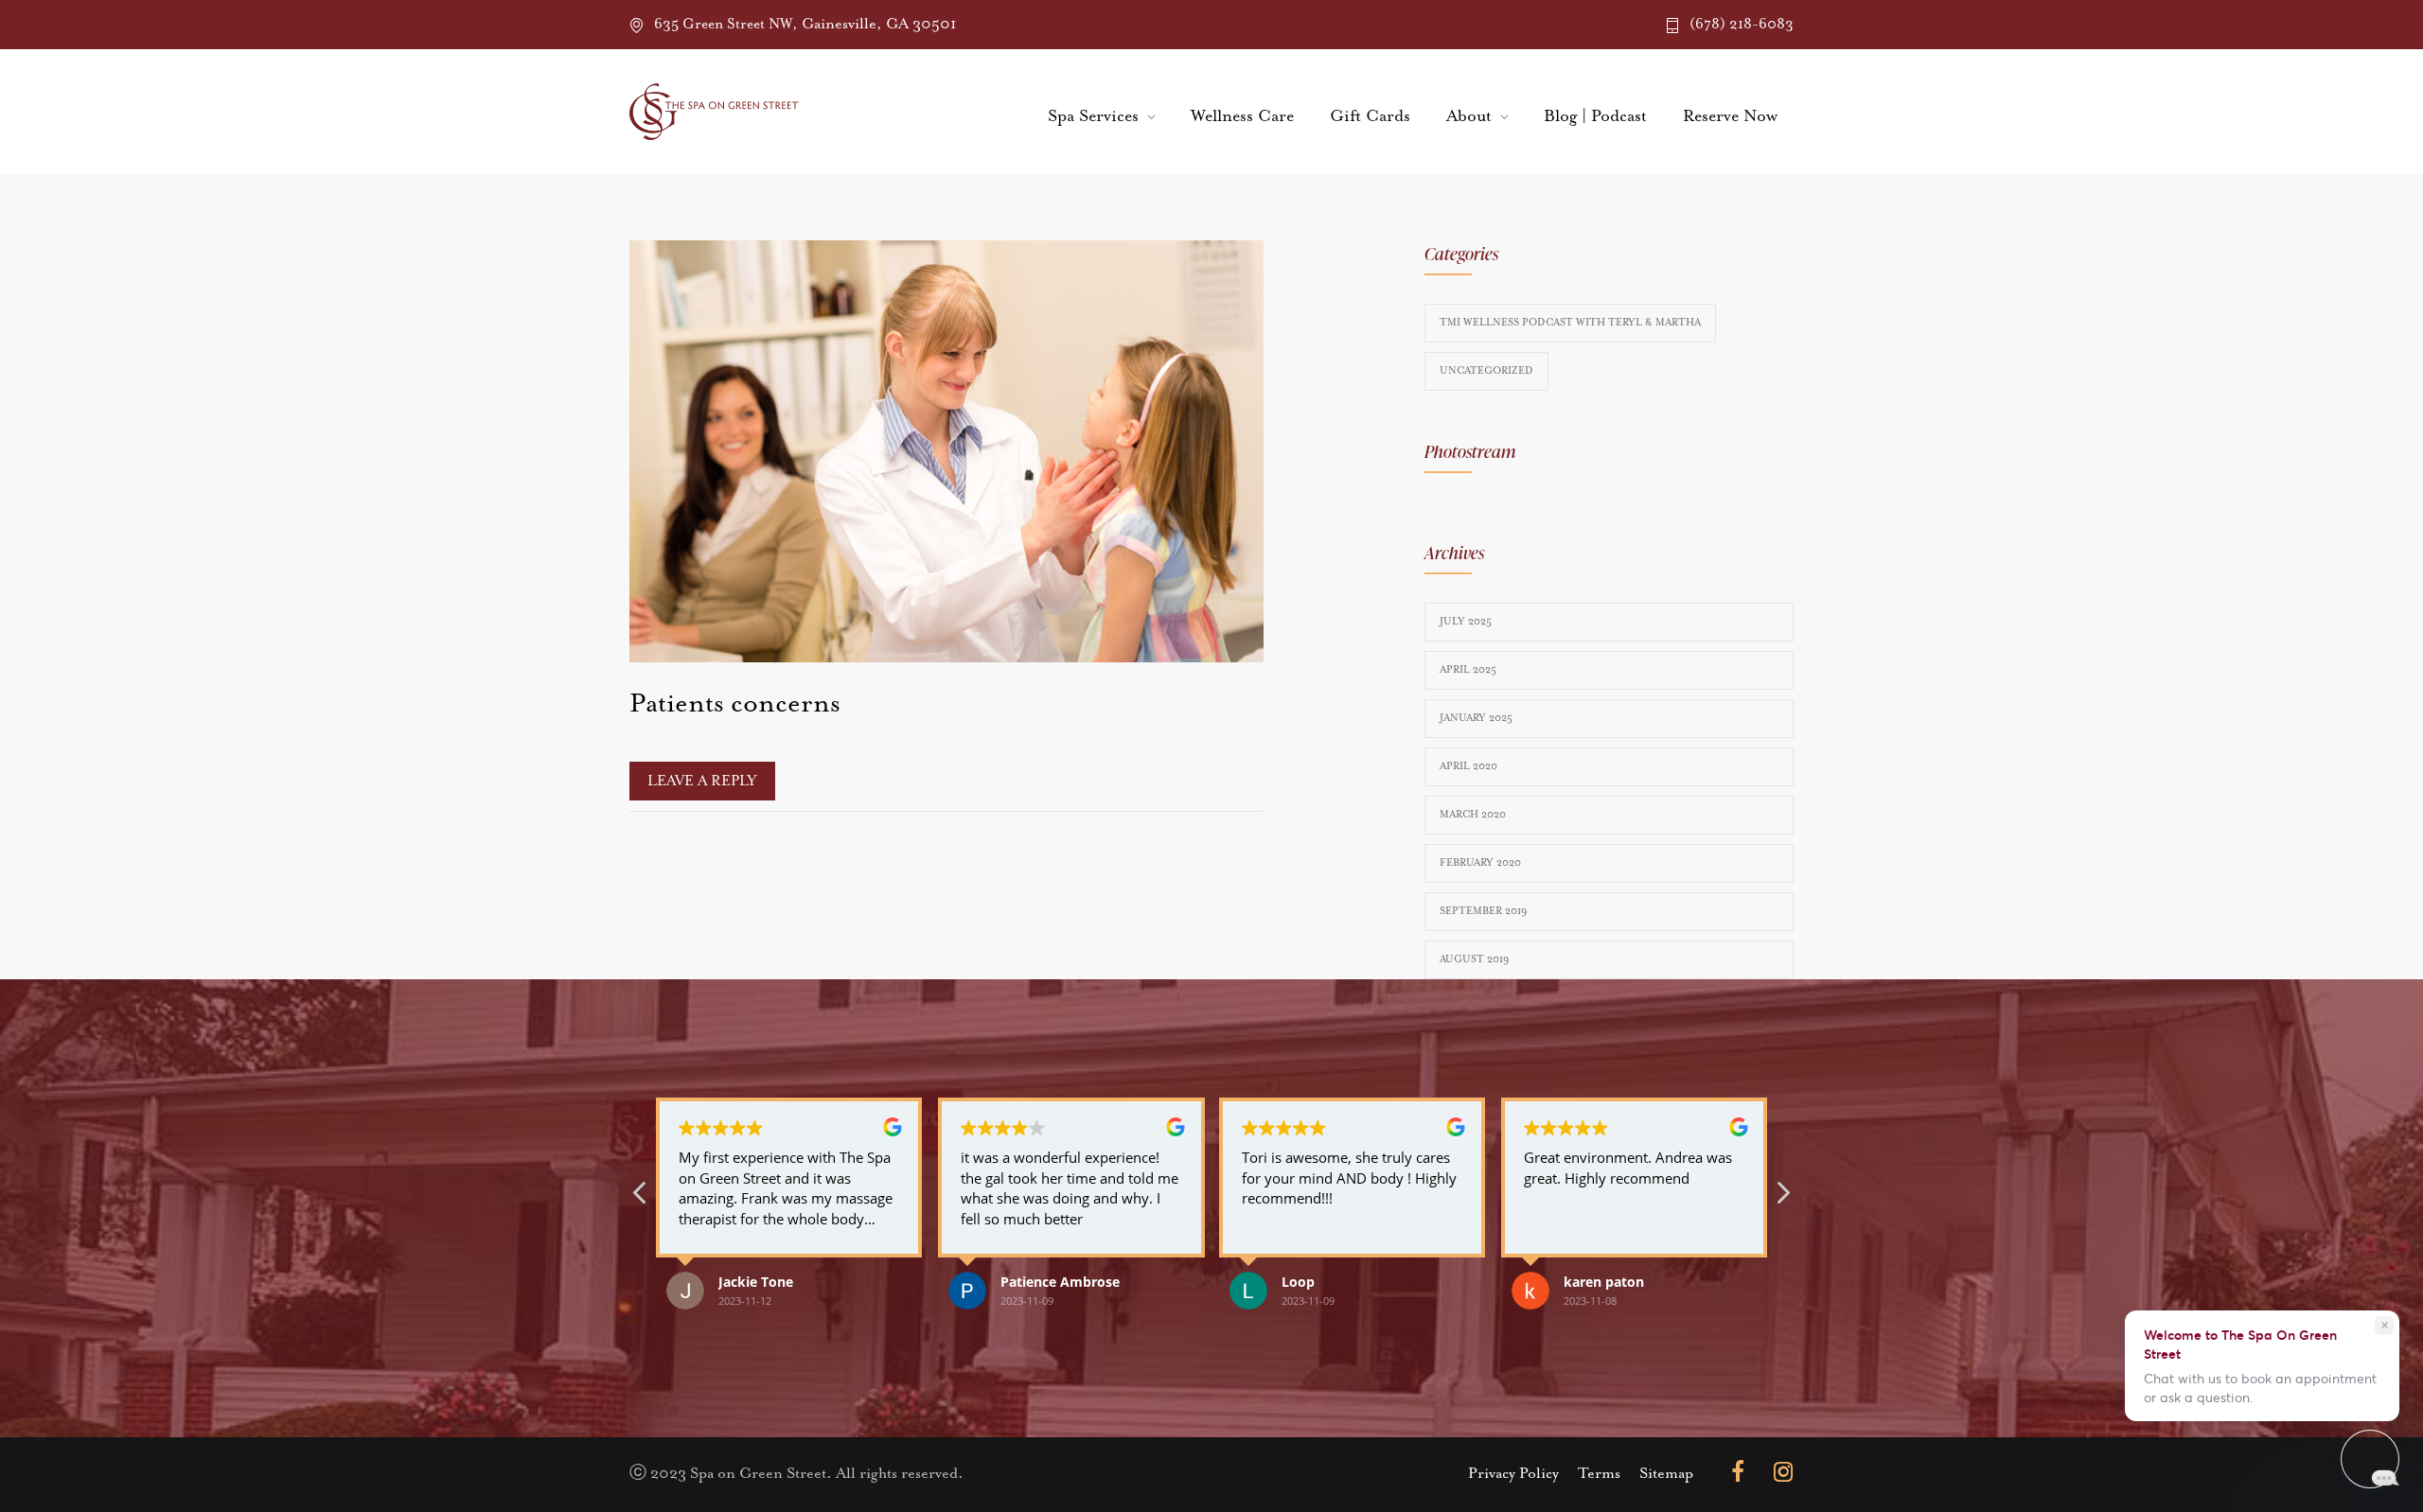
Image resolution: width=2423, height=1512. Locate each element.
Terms (1599, 1474)
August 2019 (1474, 959)
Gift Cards (1370, 116)
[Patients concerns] (946, 451)
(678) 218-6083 (1742, 24)
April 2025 (1468, 670)
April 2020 (1468, 766)
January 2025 (1476, 718)
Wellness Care (1242, 116)
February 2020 (1480, 863)
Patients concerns (735, 704)
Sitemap (1666, 1474)
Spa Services (1093, 116)
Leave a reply (702, 781)
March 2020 (1473, 815)
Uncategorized (1486, 371)
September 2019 (1483, 911)
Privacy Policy (1513, 1474)
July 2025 (1466, 622)
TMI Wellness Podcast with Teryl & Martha (1570, 323)
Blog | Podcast (1595, 116)
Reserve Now (1730, 116)
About (1469, 116)
